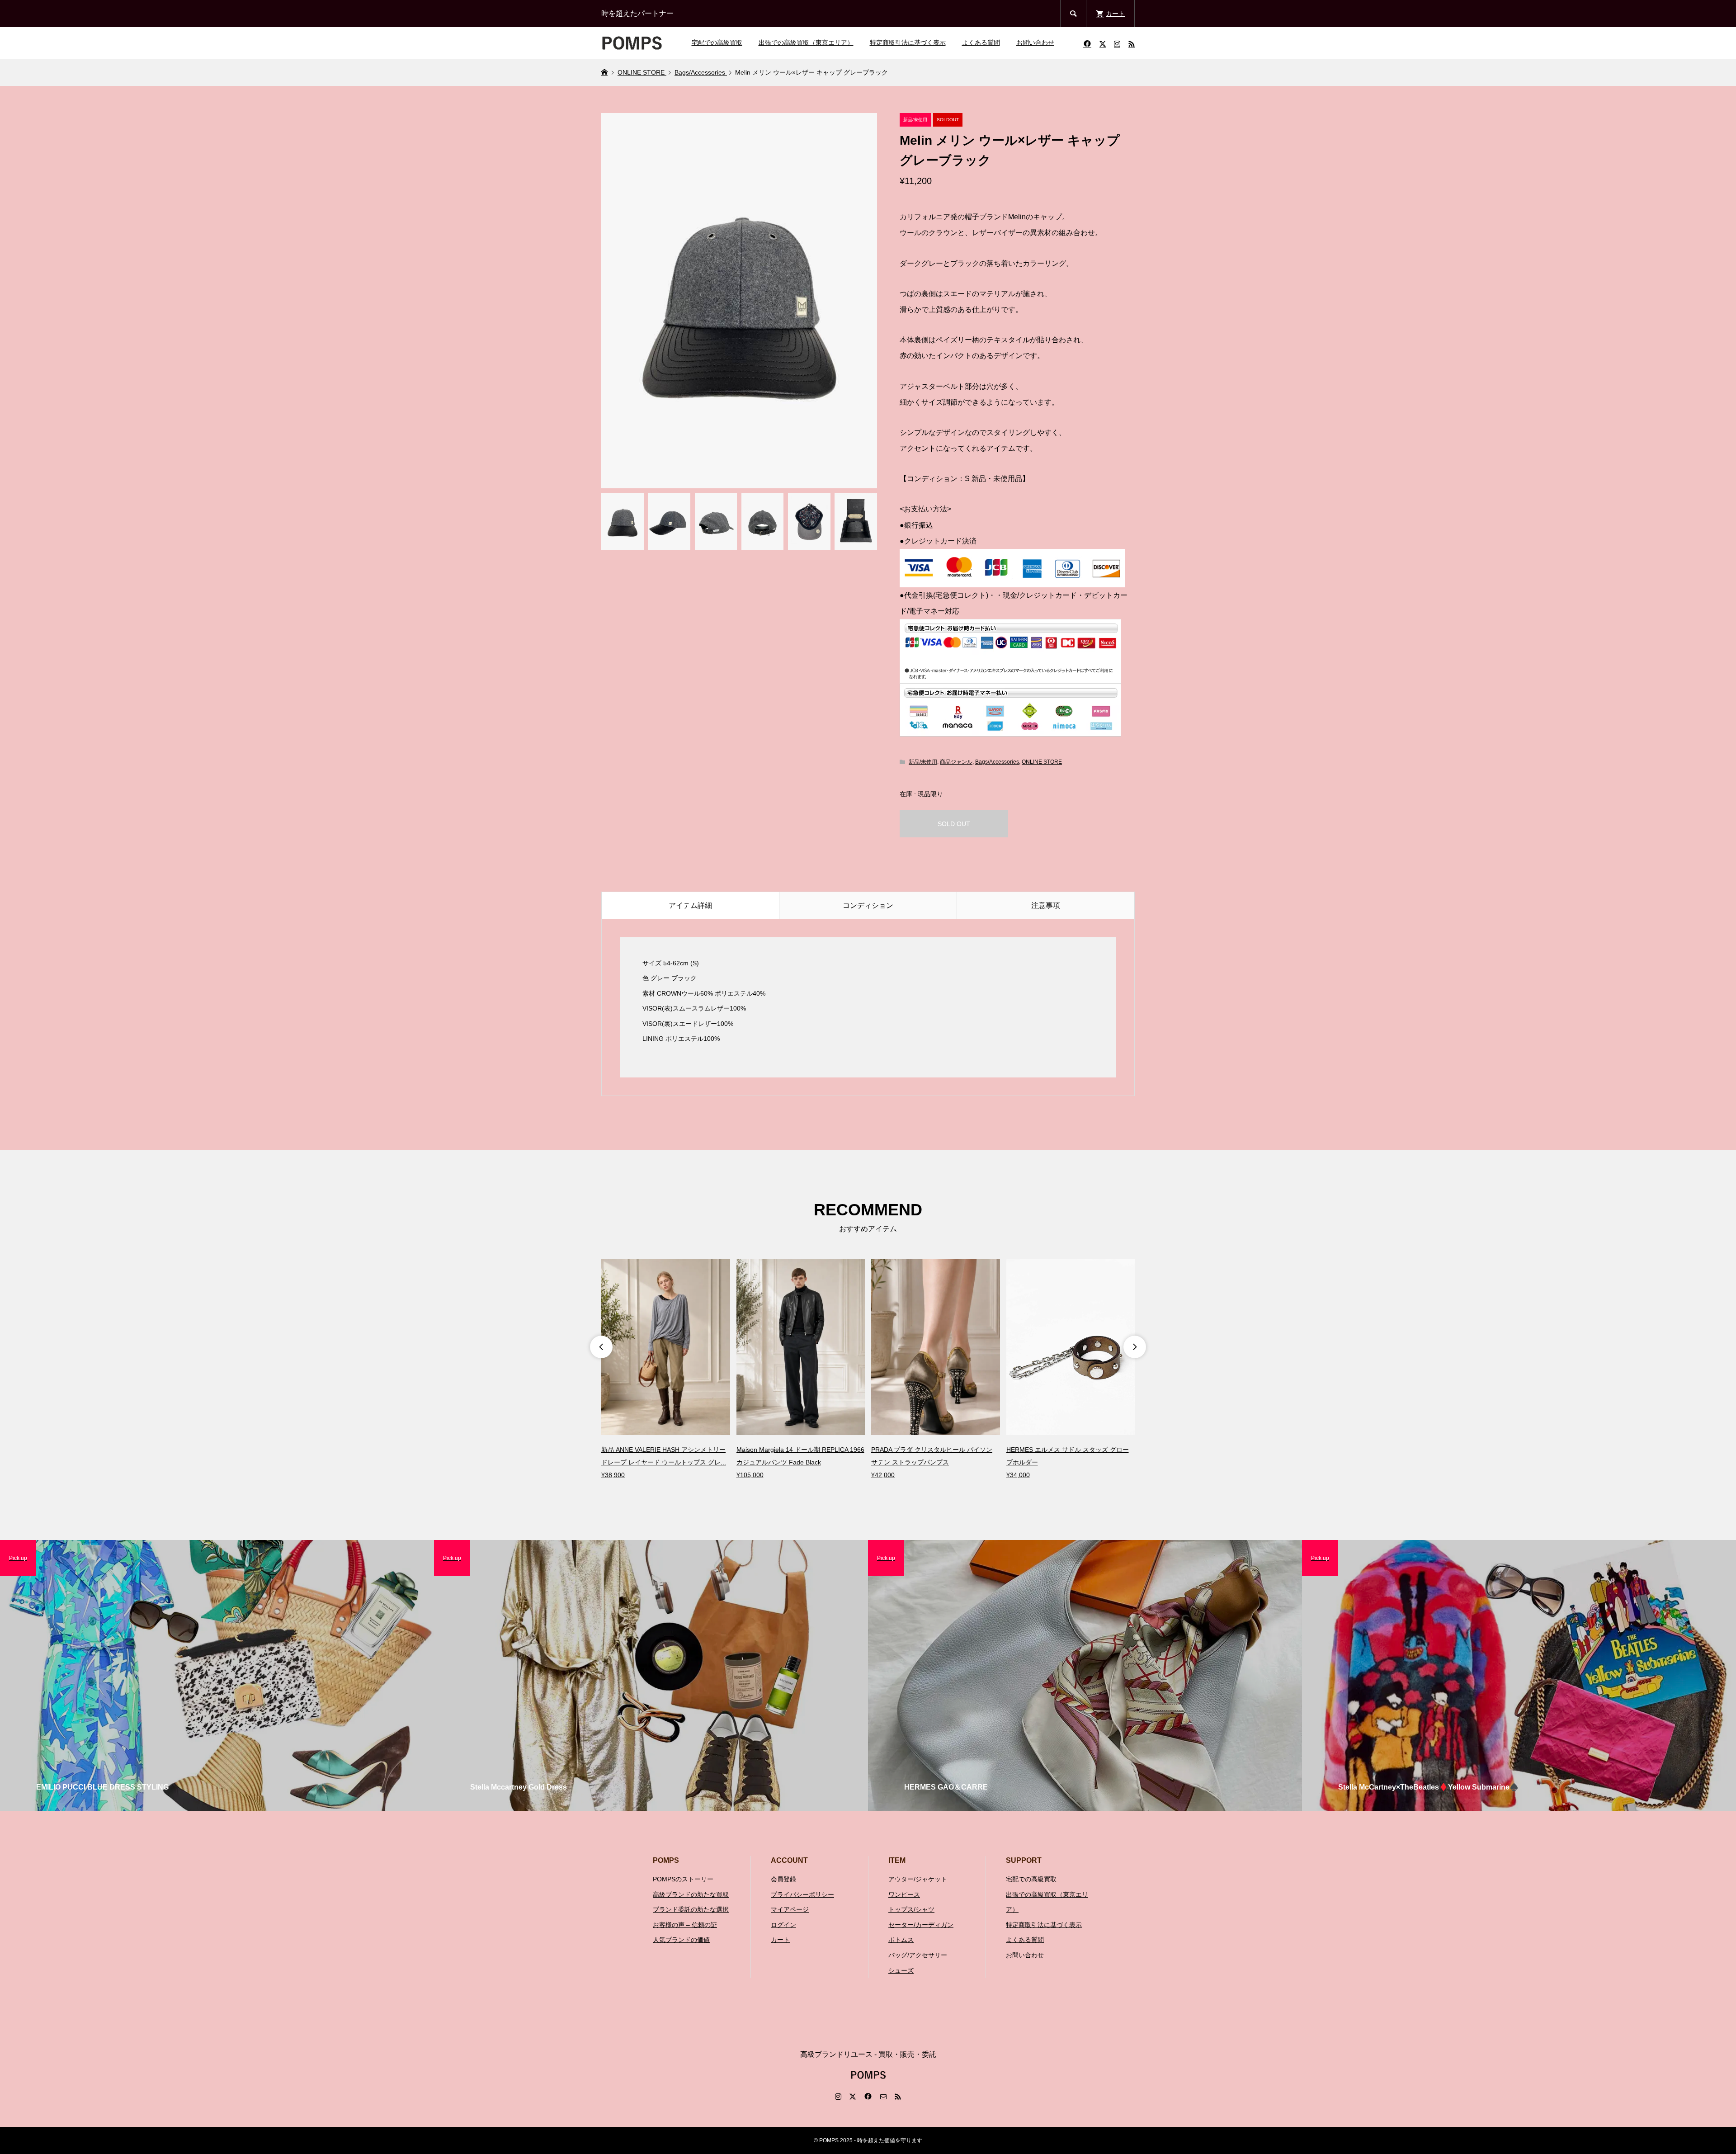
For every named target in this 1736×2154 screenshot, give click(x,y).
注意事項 (1046, 905)
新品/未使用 (923, 762)
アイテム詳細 (690, 905)
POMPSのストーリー (683, 1879)
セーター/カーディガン (921, 1925)
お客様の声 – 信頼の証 (685, 1925)
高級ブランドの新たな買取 (691, 1894)
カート (780, 1940)
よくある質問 (981, 43)
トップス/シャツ (911, 1909)
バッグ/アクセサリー (918, 1955)
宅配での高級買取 (717, 43)
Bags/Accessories (997, 762)
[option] (666, 1370)
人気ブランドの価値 (681, 1940)
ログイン (783, 1925)
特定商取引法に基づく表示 (908, 43)
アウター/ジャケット (918, 1879)
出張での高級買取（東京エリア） (806, 43)
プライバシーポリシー (802, 1894)
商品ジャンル (956, 762)
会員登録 (783, 1879)
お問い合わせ (1035, 43)
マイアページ (790, 1909)
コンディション (868, 905)
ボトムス (901, 1940)
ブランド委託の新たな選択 (691, 1909)
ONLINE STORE (1042, 762)
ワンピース (904, 1894)
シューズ (901, 1970)
